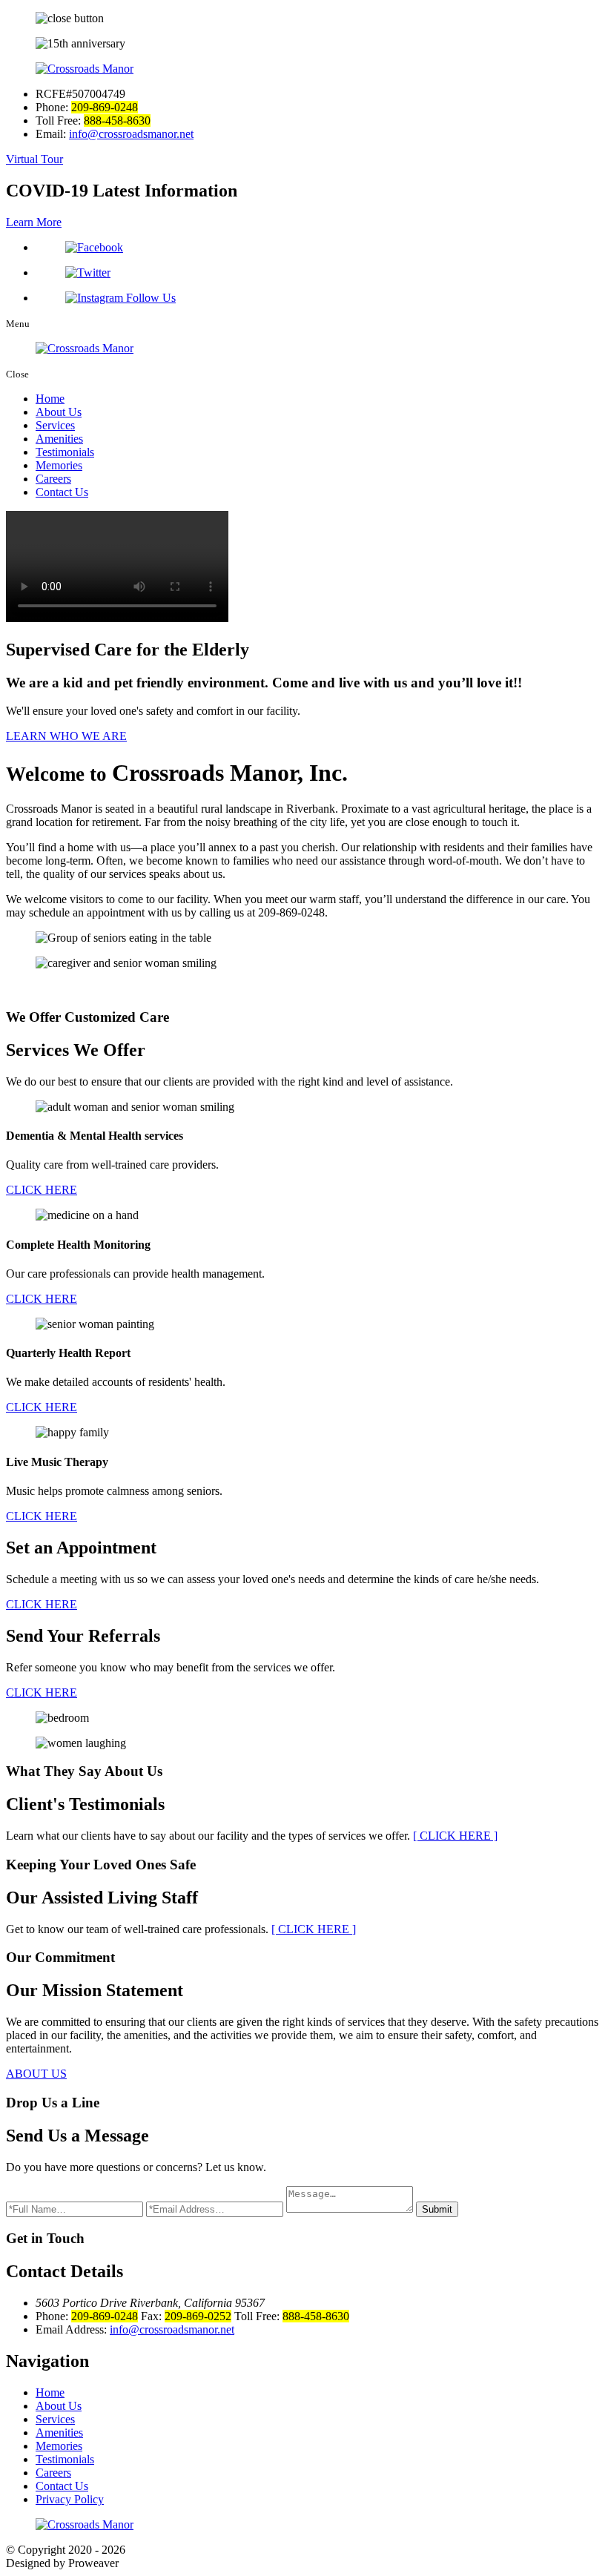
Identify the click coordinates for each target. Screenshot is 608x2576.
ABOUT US (36, 2074)
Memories (59, 465)
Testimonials (65, 452)
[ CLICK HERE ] (455, 1836)
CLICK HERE (42, 1190)
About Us (59, 412)
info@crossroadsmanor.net (131, 134)
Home (50, 399)
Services (55, 425)
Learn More (34, 222)
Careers (53, 479)
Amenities (59, 439)
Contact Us (62, 492)
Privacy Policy (70, 2499)
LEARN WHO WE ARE (66, 736)
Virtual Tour (34, 159)
